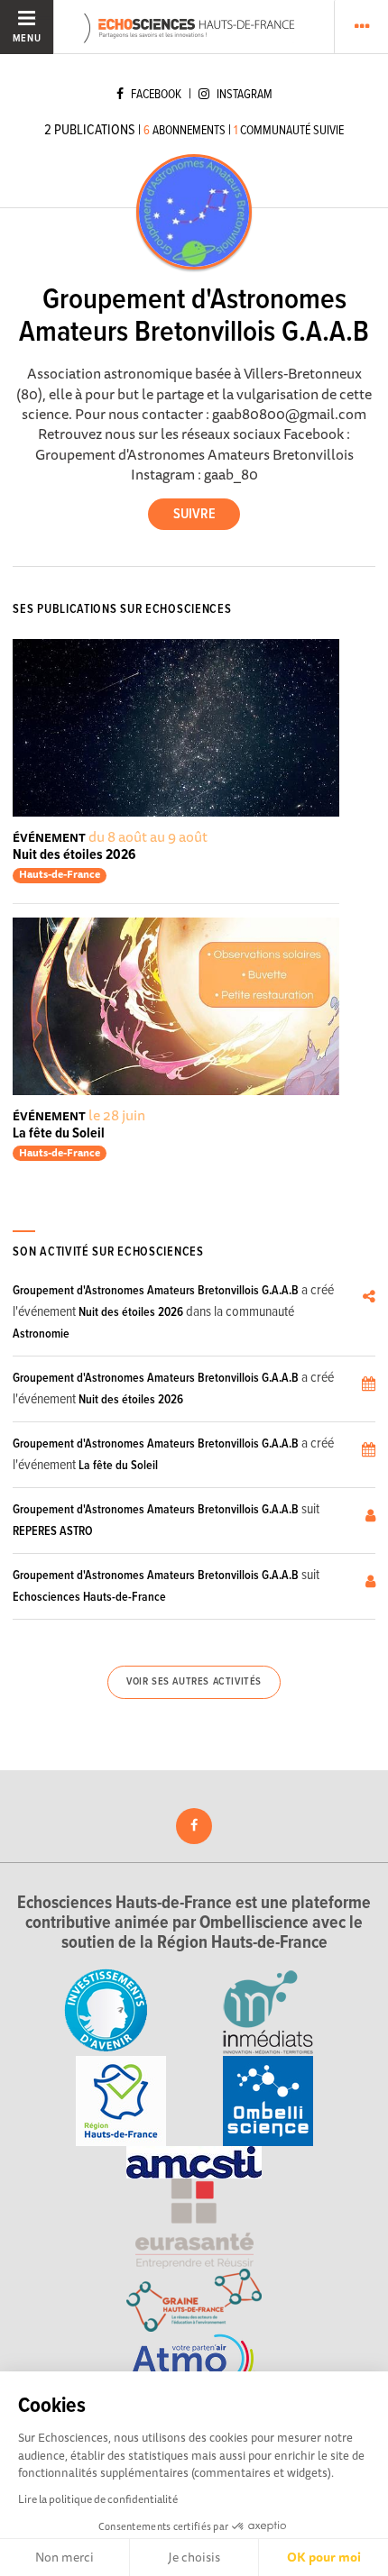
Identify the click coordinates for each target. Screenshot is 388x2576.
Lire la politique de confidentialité (98, 2499)
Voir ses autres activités (194, 1682)
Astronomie (41, 1334)
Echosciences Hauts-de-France (89, 1597)
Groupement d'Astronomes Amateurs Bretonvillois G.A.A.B (156, 1291)
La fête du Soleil (59, 1133)
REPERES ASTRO (53, 1531)
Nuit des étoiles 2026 (74, 855)
